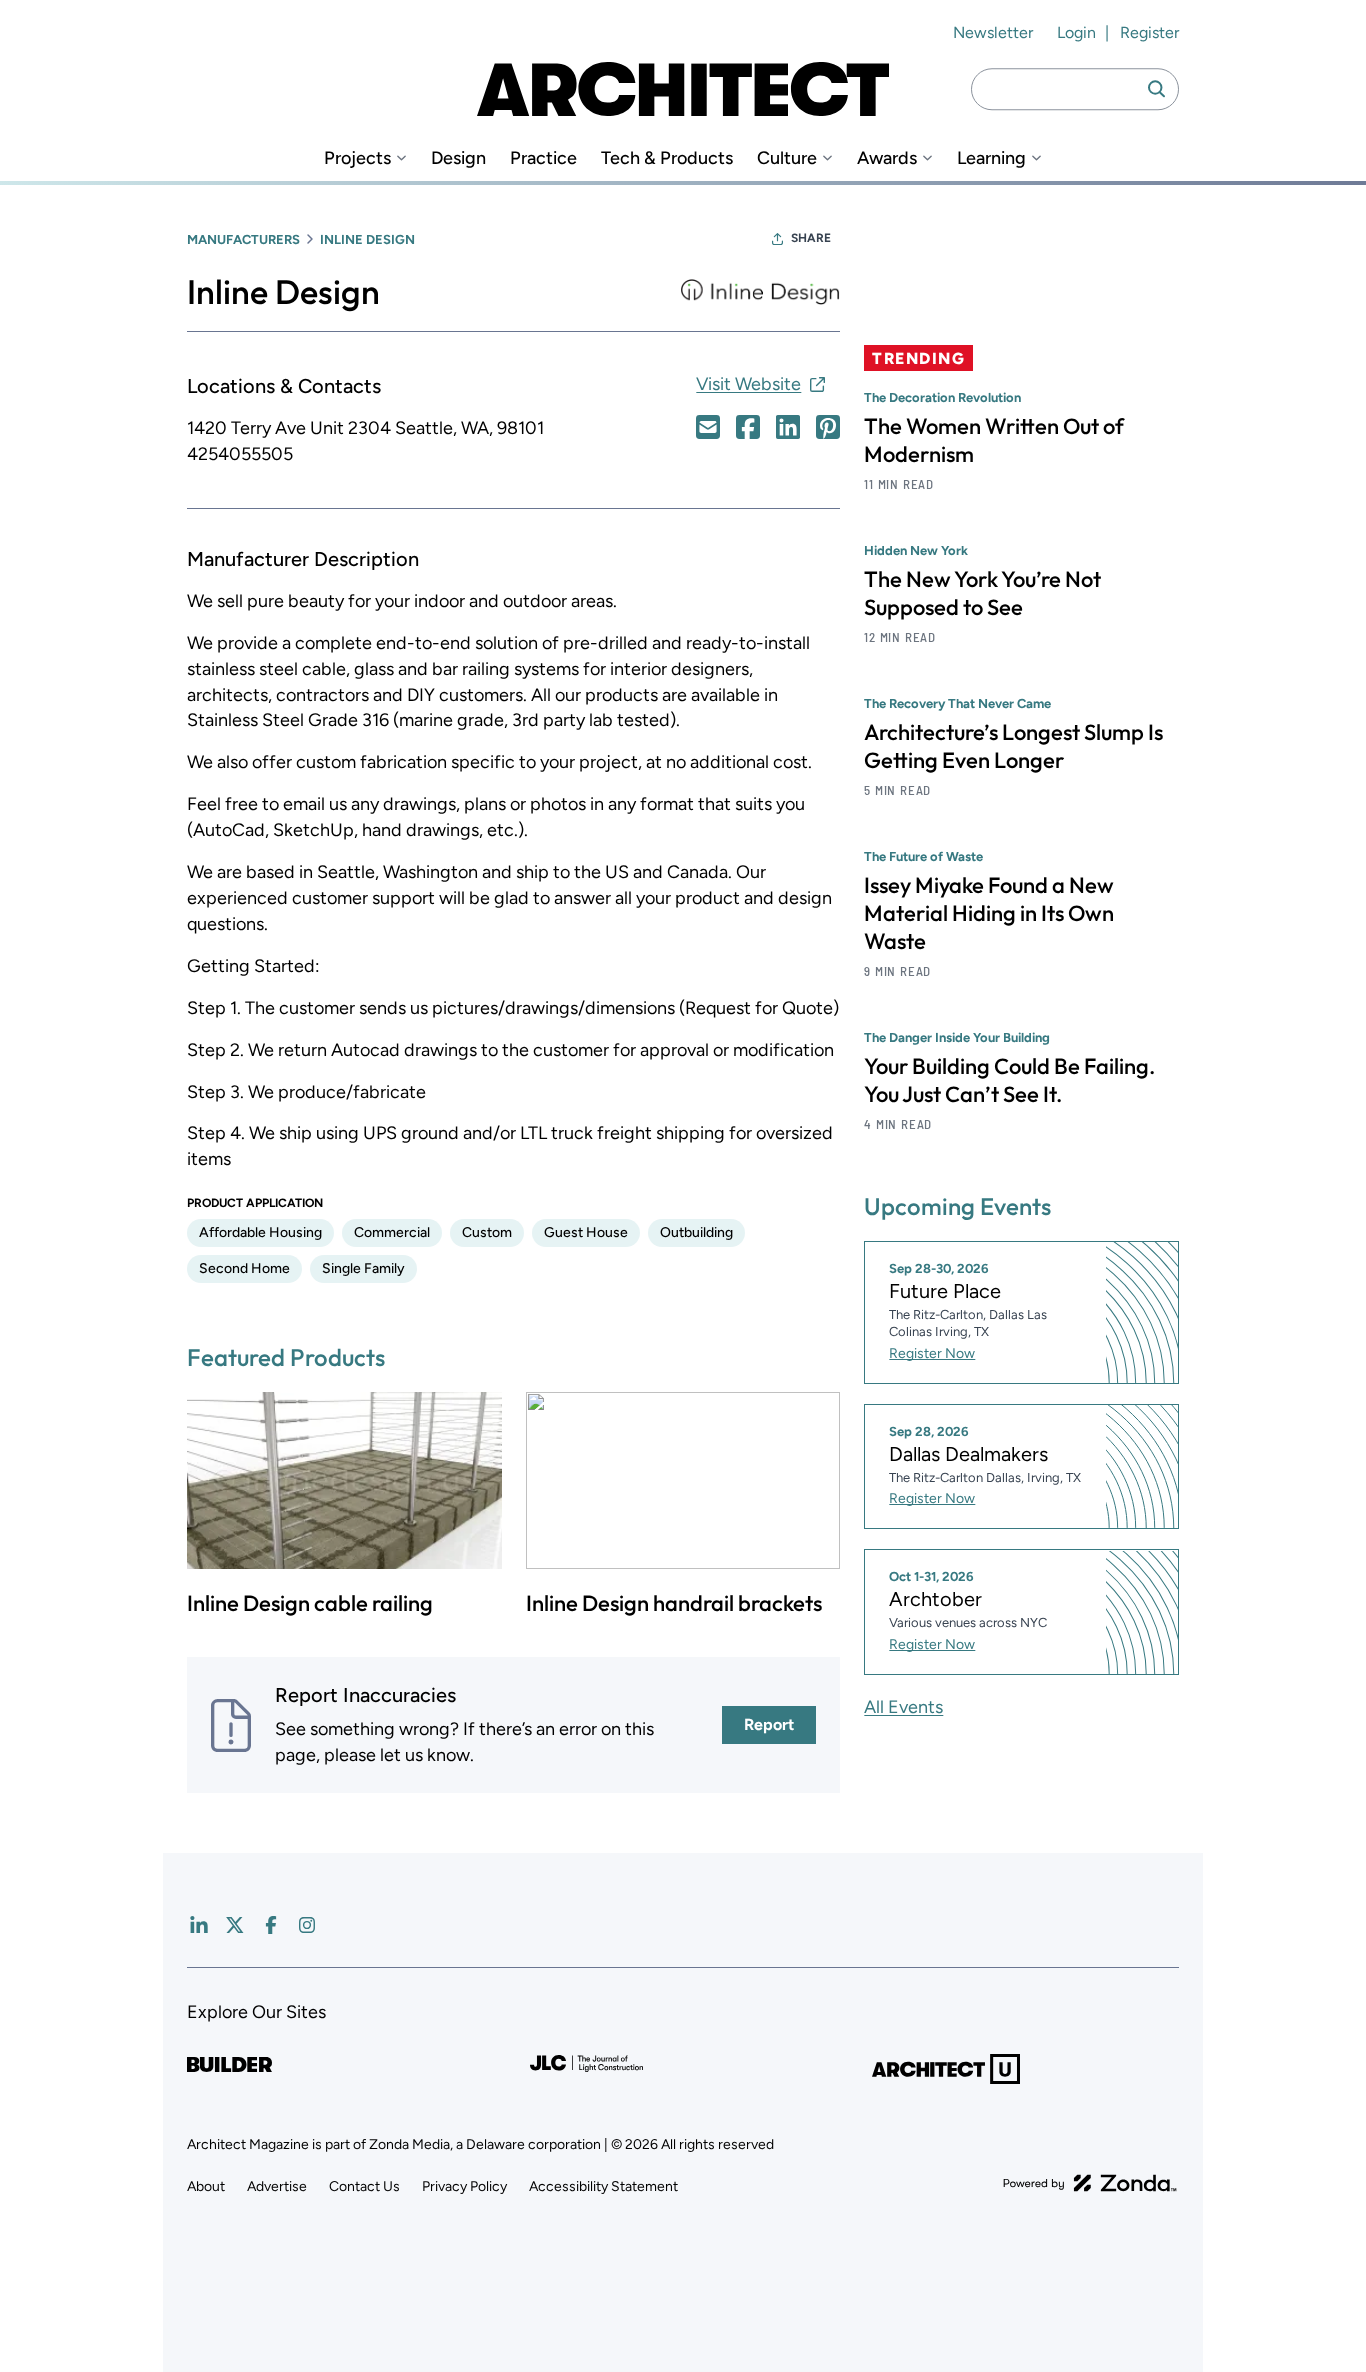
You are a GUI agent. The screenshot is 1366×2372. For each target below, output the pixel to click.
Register (1149, 32)
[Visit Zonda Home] (1090, 2183)
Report (769, 1724)
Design (458, 158)
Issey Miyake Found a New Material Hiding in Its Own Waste (989, 913)
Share (811, 238)
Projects (357, 158)
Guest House (586, 1232)
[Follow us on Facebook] (271, 1925)
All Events (903, 1707)
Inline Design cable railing (310, 1603)
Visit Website (748, 384)
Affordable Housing (260, 1232)
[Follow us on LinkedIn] (199, 1925)
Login (1076, 32)
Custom (487, 1232)
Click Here (708, 427)
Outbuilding (696, 1232)
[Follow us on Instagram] (307, 1925)
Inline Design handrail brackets (674, 1603)
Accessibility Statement (603, 2186)
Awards (887, 158)
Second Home (244, 1268)
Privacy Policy (464, 2186)
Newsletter (993, 32)
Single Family (363, 1268)
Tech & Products (667, 158)
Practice (543, 158)
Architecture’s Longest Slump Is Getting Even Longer (1013, 746)
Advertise (277, 2186)
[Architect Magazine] (683, 89)
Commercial (392, 1232)
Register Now (932, 1353)
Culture (787, 158)
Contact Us (364, 2186)
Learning (991, 158)
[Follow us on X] (235, 1925)
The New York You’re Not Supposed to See (982, 593)
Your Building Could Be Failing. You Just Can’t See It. (1009, 1080)
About (206, 2186)
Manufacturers (243, 239)
